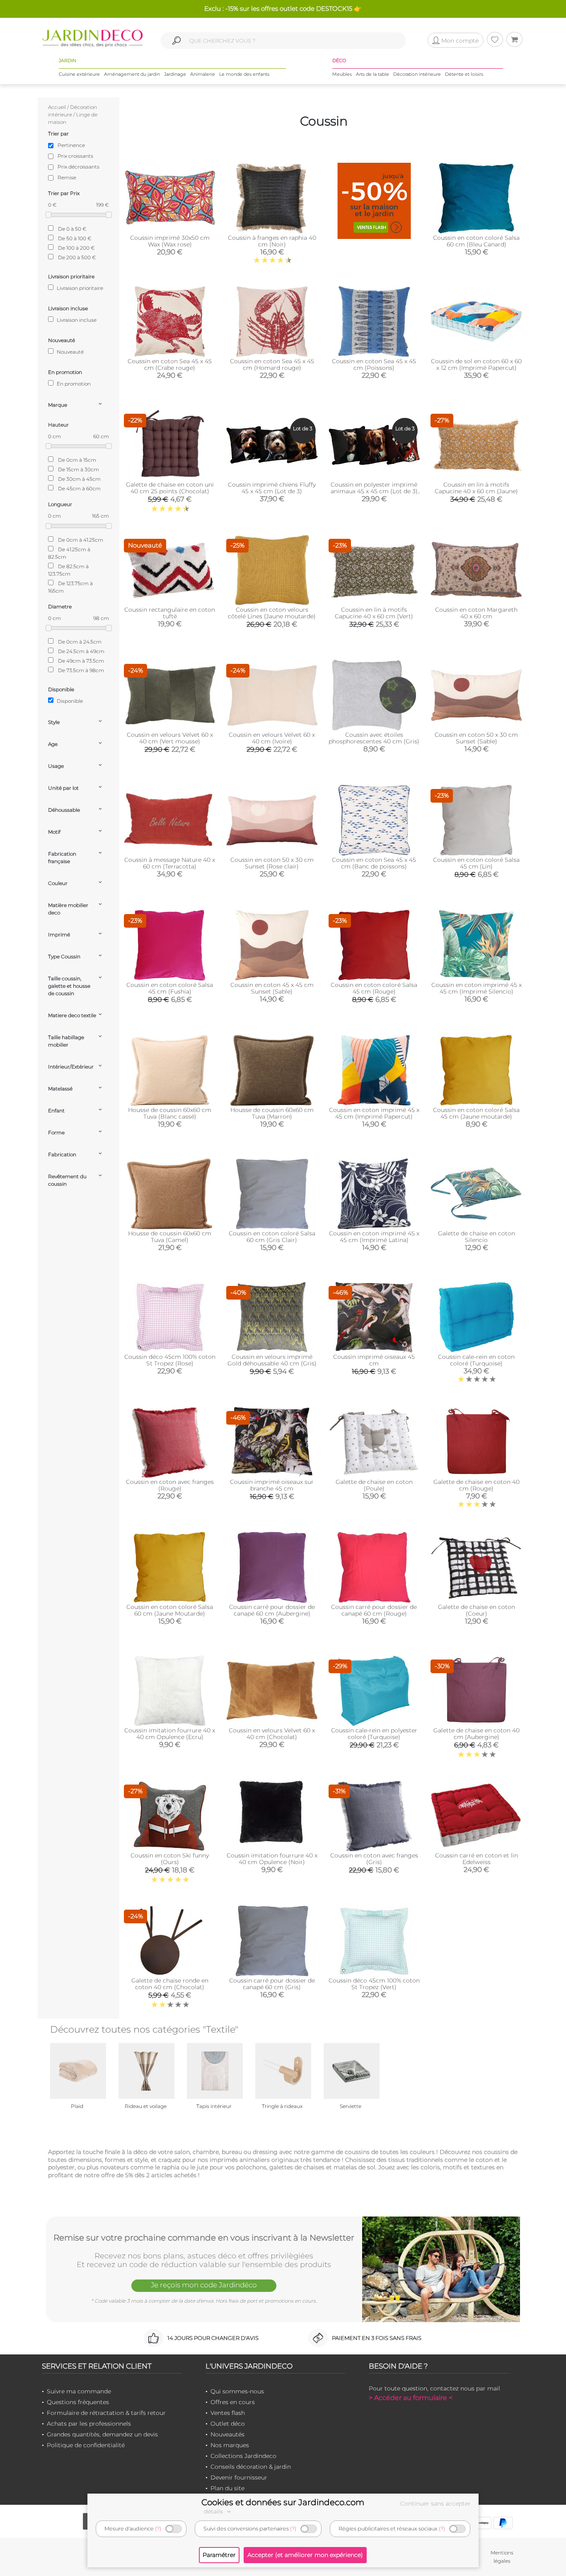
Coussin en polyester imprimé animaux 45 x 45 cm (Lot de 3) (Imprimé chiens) (374, 491)
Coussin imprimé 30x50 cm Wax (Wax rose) (170, 241)
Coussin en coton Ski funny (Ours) (170, 1859)
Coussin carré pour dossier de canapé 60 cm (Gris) (272, 1984)
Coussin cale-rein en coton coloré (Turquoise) (476, 1360)
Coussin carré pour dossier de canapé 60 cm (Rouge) (374, 1610)
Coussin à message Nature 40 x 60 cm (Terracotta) (170, 863)
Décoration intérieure (417, 74)
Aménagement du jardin (132, 74)
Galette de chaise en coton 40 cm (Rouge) (477, 1485)
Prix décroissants (79, 167)
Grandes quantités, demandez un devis (102, 2434)
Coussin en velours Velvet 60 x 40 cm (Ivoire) (272, 738)
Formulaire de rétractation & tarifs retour (106, 2413)
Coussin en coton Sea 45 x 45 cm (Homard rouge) (272, 364)
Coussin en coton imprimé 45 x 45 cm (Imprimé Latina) (374, 1237)
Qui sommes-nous (237, 2391)
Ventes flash (228, 2413)
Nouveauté (70, 352)
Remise (67, 177)
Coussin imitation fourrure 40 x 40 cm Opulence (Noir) (272, 1859)
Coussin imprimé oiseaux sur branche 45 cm (272, 1485)
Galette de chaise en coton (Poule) (374, 1485)
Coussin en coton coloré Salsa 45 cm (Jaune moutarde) (476, 1113)
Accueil (57, 107)
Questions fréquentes (78, 2402)
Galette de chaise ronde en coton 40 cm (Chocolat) (170, 1984)
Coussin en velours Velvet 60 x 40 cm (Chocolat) (272, 1734)
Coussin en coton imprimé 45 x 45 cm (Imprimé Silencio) (477, 988)
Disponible (69, 701)
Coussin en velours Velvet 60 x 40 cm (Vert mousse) (170, 738)
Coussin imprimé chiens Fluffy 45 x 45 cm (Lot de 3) (272, 488)
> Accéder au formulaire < (411, 2398)
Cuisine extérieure (79, 74)
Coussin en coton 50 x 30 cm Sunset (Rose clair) (272, 863)
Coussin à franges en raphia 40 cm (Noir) (272, 241)
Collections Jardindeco (243, 2456)
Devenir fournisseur (239, 2477)
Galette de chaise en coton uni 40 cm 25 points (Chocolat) (170, 488)
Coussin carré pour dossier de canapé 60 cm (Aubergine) (272, 1610)
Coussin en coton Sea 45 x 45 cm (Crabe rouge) (170, 364)
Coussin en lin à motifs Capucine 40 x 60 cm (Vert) (374, 613)
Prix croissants (75, 156)
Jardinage (175, 74)
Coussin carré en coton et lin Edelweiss (477, 1859)
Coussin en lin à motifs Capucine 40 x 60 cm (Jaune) (476, 488)
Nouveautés (227, 2434)
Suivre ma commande (79, 2391)
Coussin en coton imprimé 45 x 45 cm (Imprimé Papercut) (374, 1113)
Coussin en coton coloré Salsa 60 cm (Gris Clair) (272, 1237)
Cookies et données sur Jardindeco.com (283, 2502)
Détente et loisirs (464, 74)
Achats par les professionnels (89, 2424)
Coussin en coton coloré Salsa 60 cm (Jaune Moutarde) (170, 1610)
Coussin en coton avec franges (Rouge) (170, 1485)
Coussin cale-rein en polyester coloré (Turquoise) (374, 1734)
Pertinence (71, 145)
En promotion (73, 384)
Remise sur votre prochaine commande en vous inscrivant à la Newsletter (204, 2238)
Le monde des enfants (244, 74)
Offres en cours (233, 2402)
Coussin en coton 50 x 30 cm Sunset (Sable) (476, 738)
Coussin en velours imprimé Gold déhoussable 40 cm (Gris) (272, 1360)
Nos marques (230, 2445)
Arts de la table (372, 74)
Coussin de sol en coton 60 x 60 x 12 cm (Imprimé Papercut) (476, 364)
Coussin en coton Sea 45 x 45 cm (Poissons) (374, 364)
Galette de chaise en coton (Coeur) (477, 1610)
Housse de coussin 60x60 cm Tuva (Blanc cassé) (170, 1113)
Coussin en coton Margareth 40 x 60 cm (476, 613)
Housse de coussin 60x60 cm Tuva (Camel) (170, 1237)
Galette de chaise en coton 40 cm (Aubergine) (477, 1734)
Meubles (342, 74)
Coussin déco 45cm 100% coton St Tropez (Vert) (374, 1984)
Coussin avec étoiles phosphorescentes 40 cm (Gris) (374, 738)
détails (214, 2511)
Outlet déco (228, 2424)
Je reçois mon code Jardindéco (204, 2285)
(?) (158, 2529)
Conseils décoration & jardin (251, 2467)
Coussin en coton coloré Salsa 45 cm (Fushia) (170, 988)
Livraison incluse (76, 320)
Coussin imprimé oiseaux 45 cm (374, 1360)
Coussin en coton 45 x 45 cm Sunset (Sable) (272, 988)
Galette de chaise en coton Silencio (477, 1237)
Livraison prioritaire (79, 288)
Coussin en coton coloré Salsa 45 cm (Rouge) (374, 988)
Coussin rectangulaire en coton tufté (170, 613)
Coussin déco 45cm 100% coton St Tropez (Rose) (170, 1360)
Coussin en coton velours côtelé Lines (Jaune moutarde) (272, 613)
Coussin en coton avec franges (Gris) (374, 1859)
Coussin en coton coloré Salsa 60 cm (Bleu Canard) (476, 241)
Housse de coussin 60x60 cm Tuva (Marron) (272, 1113)
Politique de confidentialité (86, 2445)
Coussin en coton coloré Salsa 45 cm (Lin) (476, 863)
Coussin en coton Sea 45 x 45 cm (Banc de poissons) (374, 863)
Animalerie (203, 74)
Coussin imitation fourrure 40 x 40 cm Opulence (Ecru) (170, 1734)
